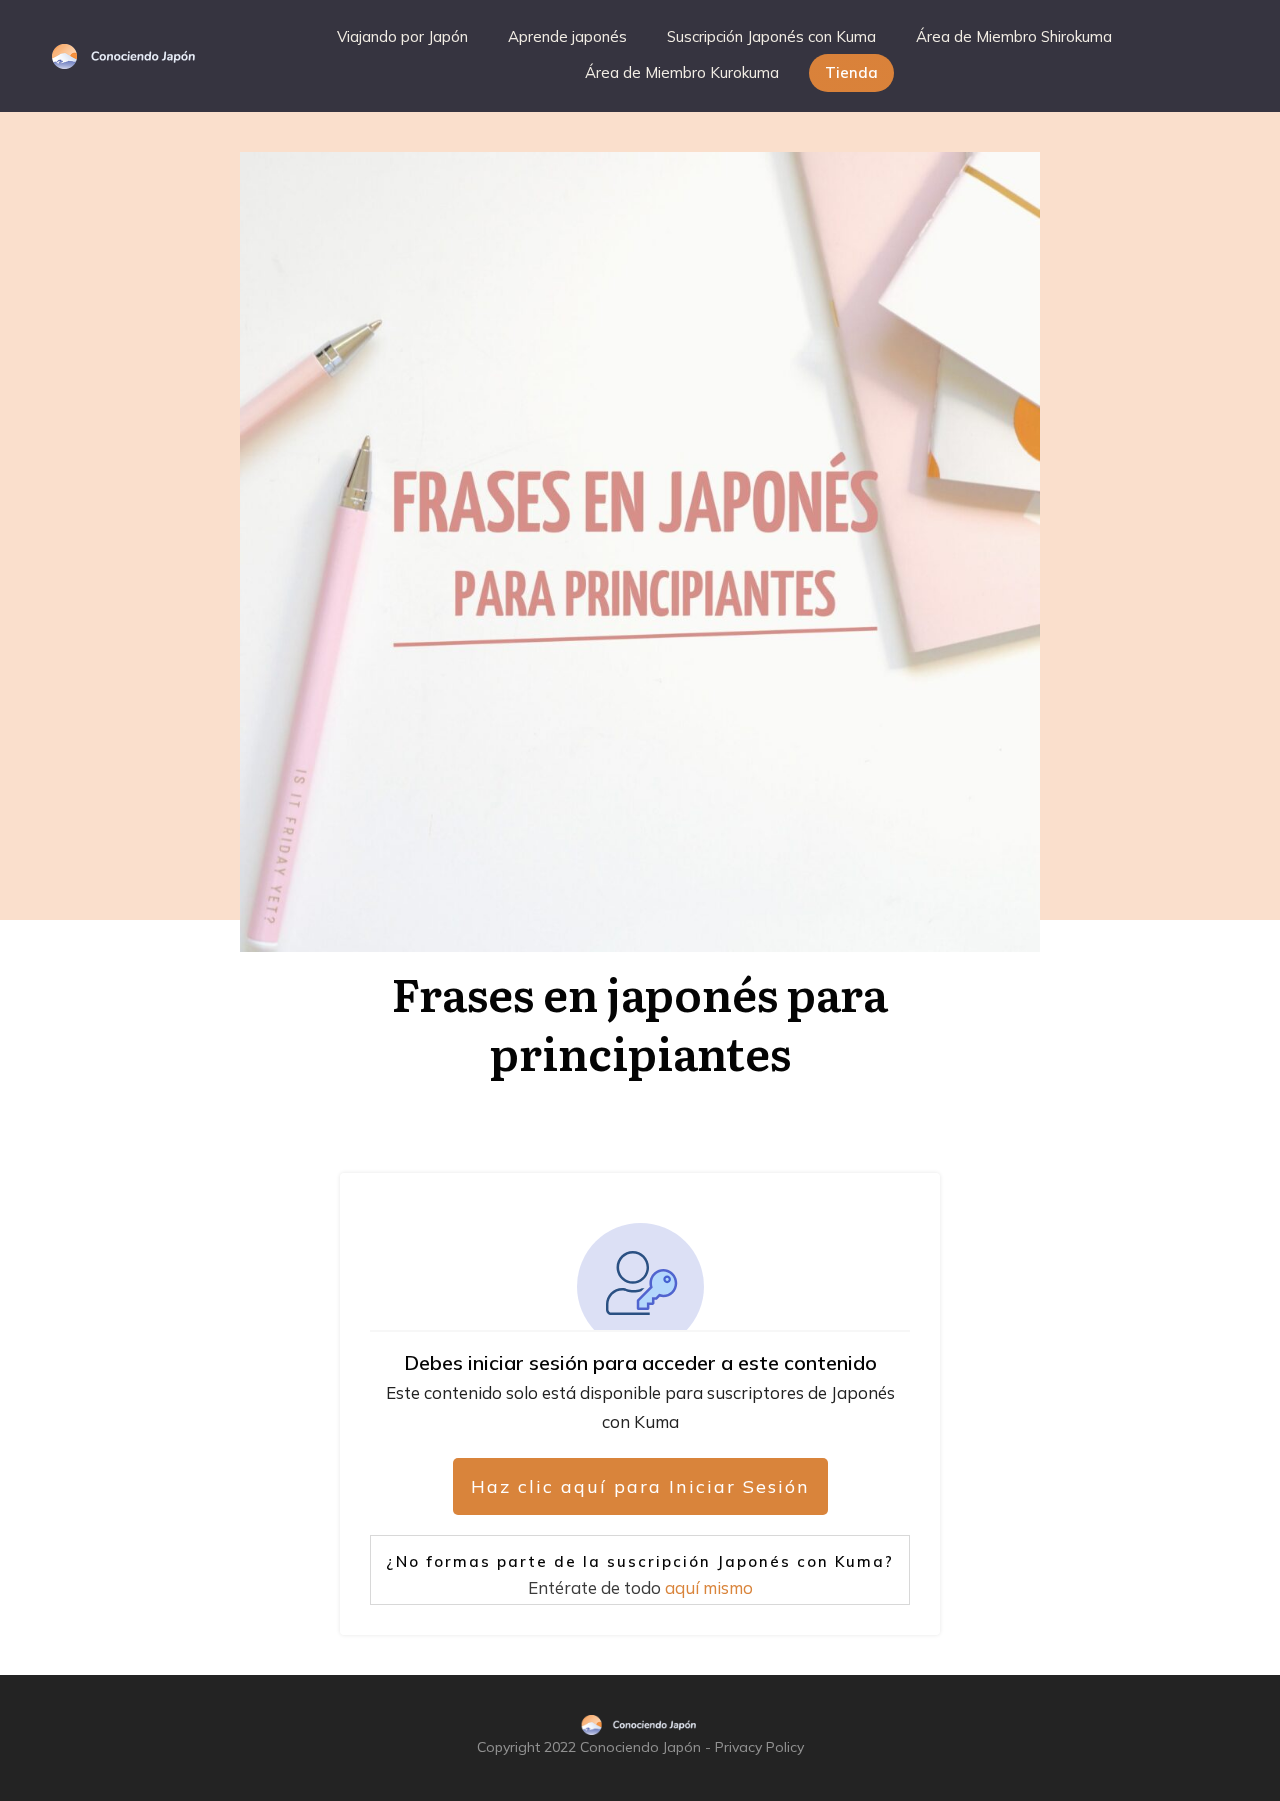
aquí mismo (709, 1587)
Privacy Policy (759, 1747)
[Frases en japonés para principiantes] (640, 552)
